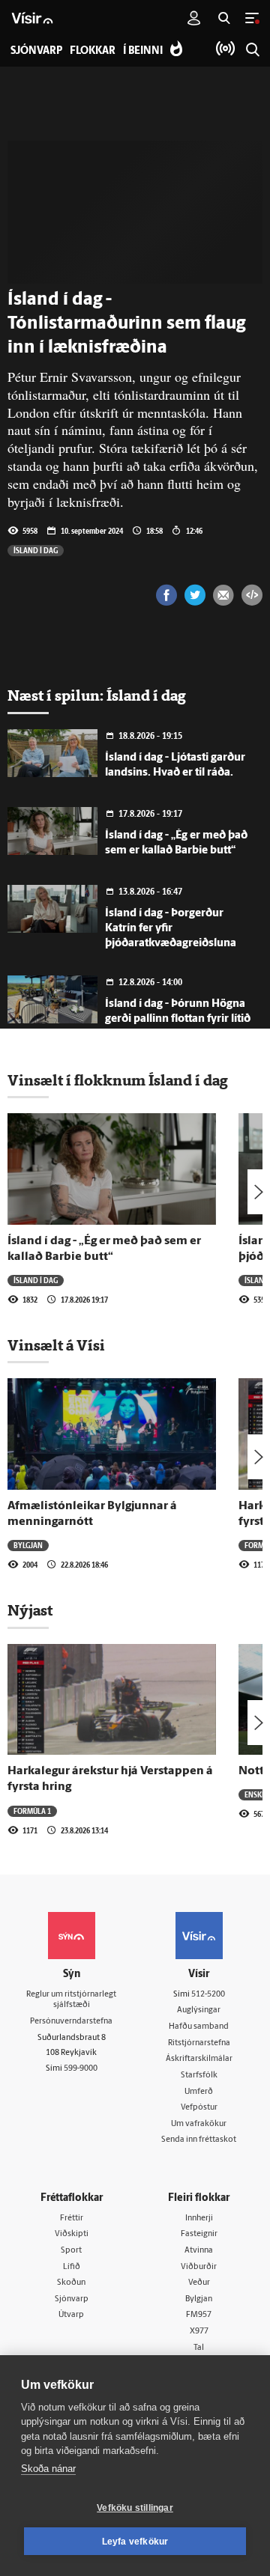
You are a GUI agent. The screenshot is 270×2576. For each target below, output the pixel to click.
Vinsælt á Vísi (56, 1345)
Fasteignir (199, 2234)
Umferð (199, 2092)
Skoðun (71, 2283)
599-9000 (81, 2069)
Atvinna (199, 2251)
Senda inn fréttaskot (199, 2140)
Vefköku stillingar (135, 2508)
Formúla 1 (32, 1811)
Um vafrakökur (199, 2124)
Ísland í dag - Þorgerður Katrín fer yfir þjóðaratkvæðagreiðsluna (171, 929)
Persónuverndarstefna (71, 2022)
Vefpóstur (199, 2108)
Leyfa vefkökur (135, 2542)
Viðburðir (199, 2267)
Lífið (72, 2267)
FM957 (199, 2315)
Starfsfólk (199, 2076)
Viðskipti (72, 2234)
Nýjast (30, 1610)
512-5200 (208, 1995)
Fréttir (72, 2219)
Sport (71, 2251)
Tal (199, 2348)
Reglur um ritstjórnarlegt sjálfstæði (71, 2000)
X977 (199, 2332)
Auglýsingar (199, 2010)
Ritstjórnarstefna (199, 2043)
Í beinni (143, 51)
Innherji (199, 2219)
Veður (199, 2283)
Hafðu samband (199, 2027)
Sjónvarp (72, 2299)
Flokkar (93, 51)
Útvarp (71, 2315)
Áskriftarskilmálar (199, 2059)
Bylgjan (28, 1545)
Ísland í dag (36, 550)
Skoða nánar (48, 2469)
